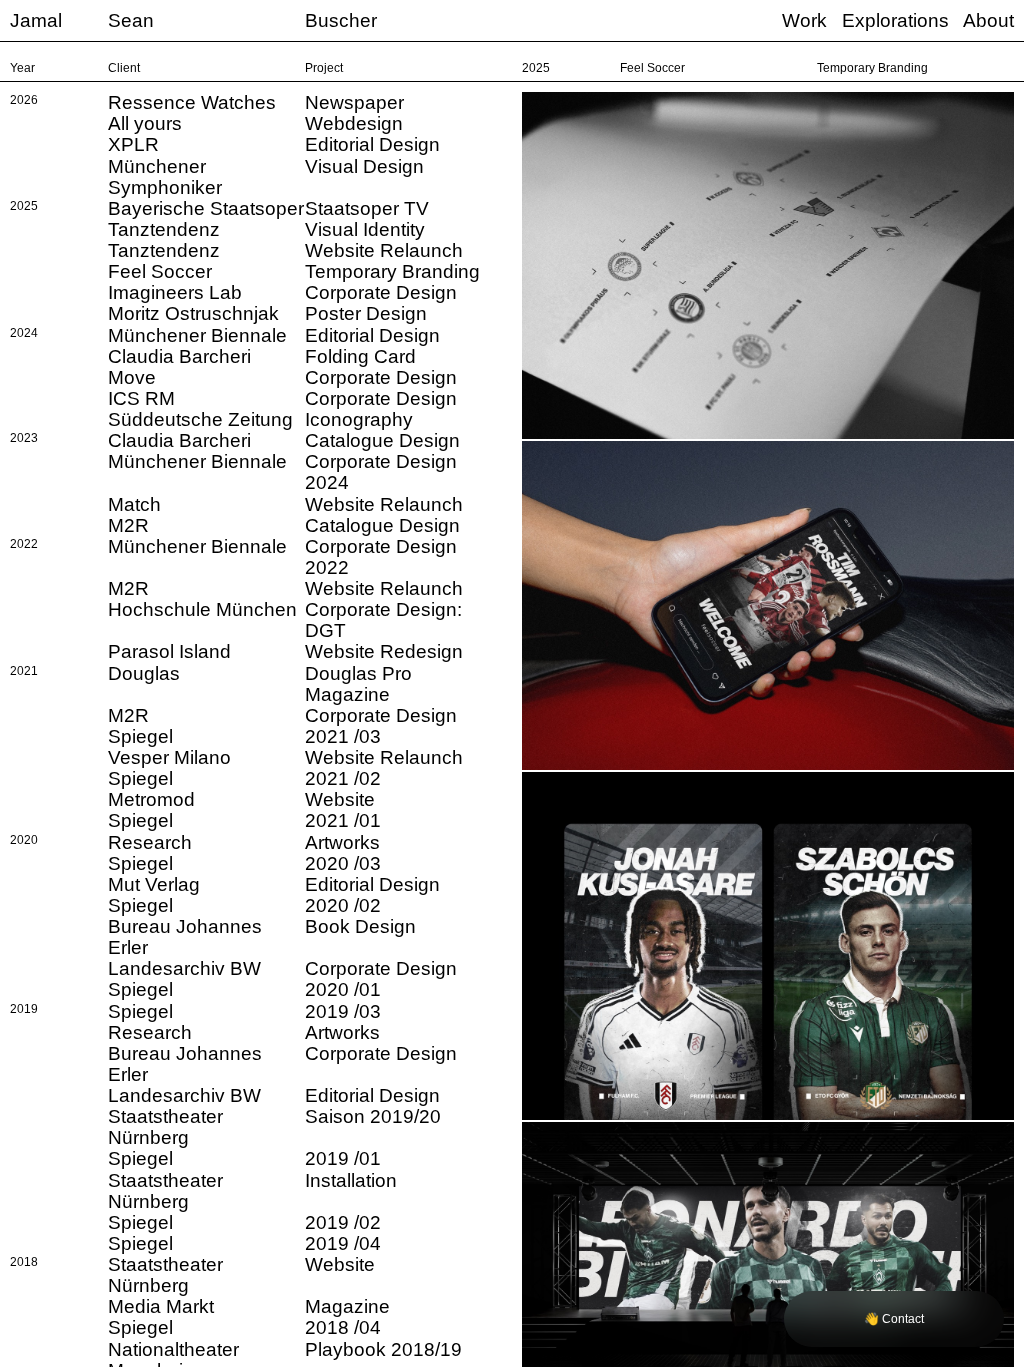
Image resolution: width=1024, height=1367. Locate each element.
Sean (131, 20)
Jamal (36, 20)
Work (804, 20)
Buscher (341, 20)
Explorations (895, 20)
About (988, 20)
